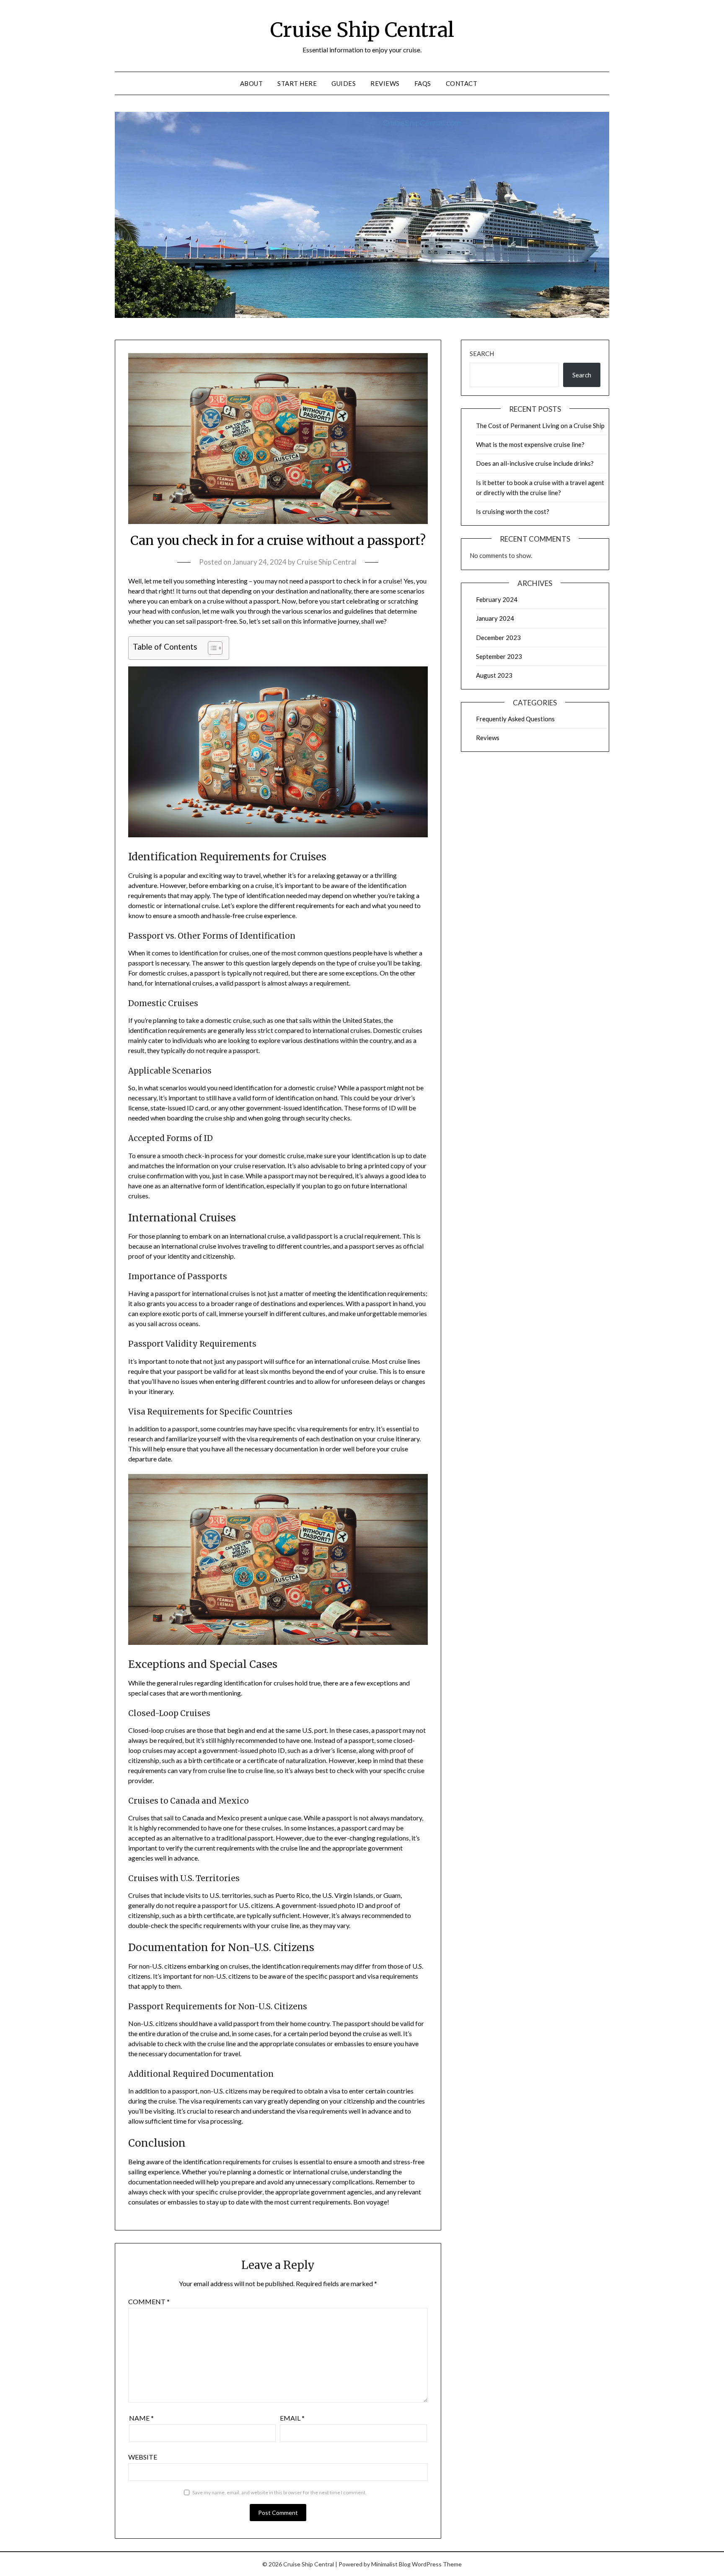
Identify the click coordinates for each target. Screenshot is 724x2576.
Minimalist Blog (391, 2564)
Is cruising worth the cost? (513, 511)
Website (143, 2457)
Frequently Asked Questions (515, 719)
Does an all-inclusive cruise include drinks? (535, 463)
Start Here (297, 83)
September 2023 (499, 656)
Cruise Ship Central (362, 30)
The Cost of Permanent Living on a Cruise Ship (540, 426)
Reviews (385, 83)
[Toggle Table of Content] (211, 648)
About (252, 83)
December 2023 (498, 638)
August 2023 (494, 675)
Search (482, 354)
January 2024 (495, 618)
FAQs (423, 83)
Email (292, 2418)
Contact (462, 83)
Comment (149, 2301)
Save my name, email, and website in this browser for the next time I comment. (279, 2492)
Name (141, 2418)
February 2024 (497, 599)
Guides (344, 83)
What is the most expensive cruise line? (530, 444)
